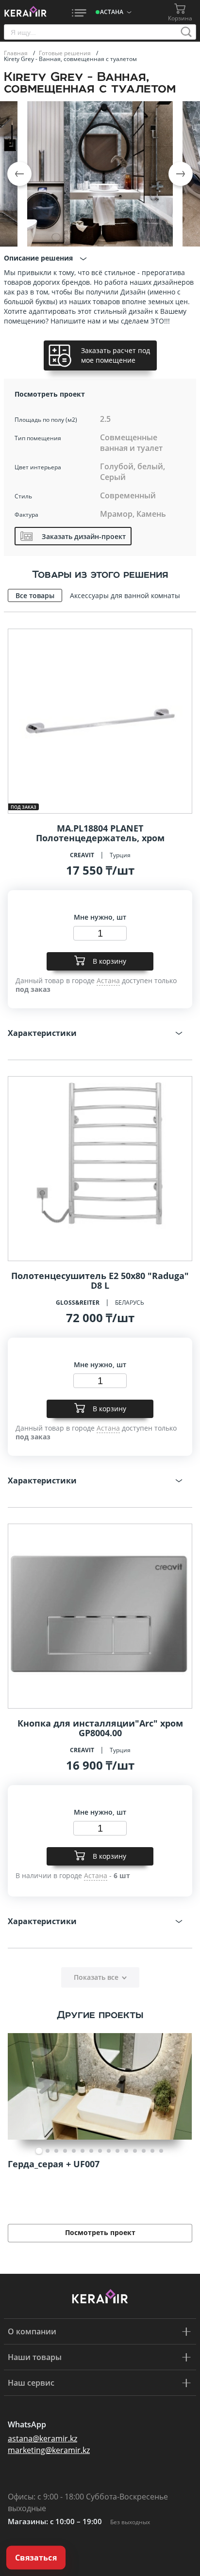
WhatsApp (27, 2424)
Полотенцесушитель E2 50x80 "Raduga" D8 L (100, 1280)
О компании (32, 2331)
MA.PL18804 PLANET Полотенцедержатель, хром (100, 833)
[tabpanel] (100, 2135)
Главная (17, 53)
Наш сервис (31, 2383)
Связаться (36, 2558)
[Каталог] (79, 12)
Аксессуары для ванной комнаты (125, 595)
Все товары (35, 595)
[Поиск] (186, 32)
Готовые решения (66, 53)
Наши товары (35, 2357)
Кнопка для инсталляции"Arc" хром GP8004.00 (100, 1728)
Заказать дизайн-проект (84, 536)
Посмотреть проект (100, 2232)
